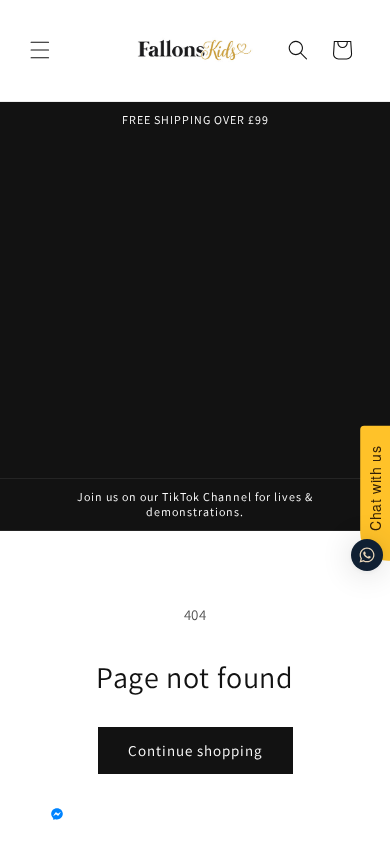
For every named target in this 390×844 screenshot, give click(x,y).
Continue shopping (195, 750)
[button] (40, 50)
